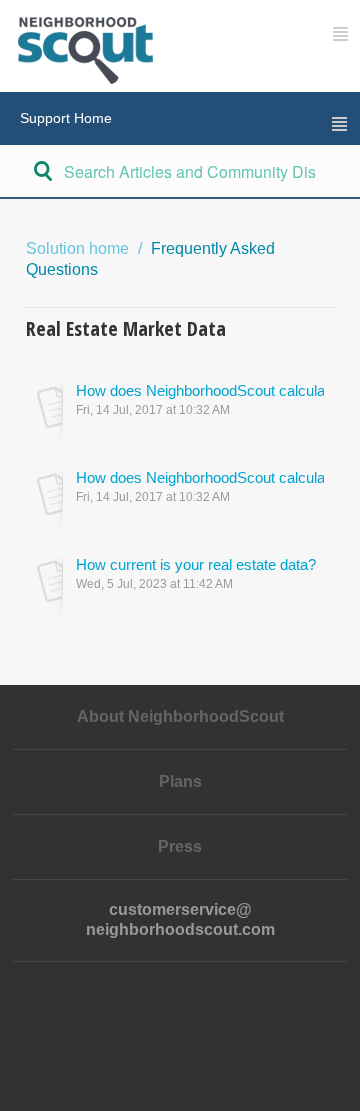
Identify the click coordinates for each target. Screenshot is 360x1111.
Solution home (79, 248)
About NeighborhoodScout (180, 716)
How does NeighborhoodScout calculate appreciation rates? (200, 390)
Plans (180, 781)
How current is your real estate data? (196, 564)
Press (180, 846)
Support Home (66, 118)
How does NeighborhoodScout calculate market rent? (200, 477)
